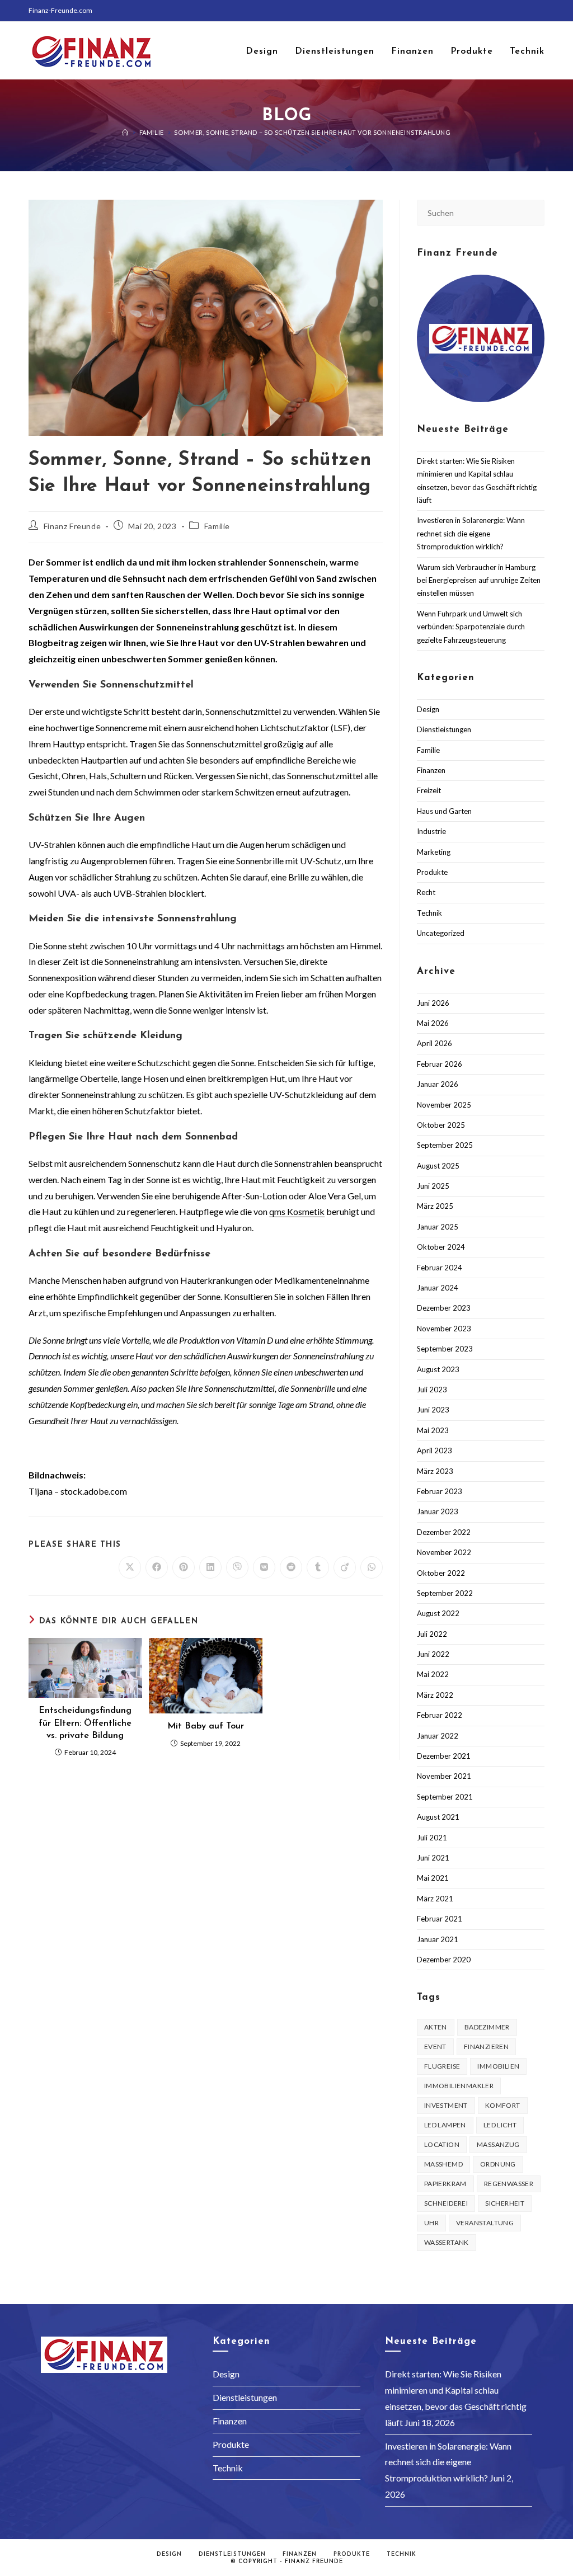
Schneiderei (446, 2203)
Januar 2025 (438, 1227)
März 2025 (435, 1206)
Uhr (431, 2223)
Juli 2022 (432, 1634)
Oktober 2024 (441, 1247)
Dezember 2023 (444, 1308)
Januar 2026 (438, 1084)
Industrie (431, 831)
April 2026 (435, 1043)
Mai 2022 (433, 1674)
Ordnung (498, 2164)
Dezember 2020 (444, 1960)
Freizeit (429, 790)
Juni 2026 (433, 1003)
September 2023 (445, 1349)
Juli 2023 (432, 1390)
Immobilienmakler (459, 2086)
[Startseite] (125, 132)
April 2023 (435, 1451)
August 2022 (438, 1613)
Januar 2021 (438, 1939)
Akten (436, 2027)
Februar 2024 (440, 1268)
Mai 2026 (433, 1023)
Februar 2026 (440, 1064)
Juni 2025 (433, 1186)
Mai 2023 (433, 1430)
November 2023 (444, 1329)
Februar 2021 (440, 1919)
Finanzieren (486, 2047)
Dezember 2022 (444, 1532)
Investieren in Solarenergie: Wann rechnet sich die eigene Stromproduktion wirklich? (471, 533)
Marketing (434, 852)
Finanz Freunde (72, 526)
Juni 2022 (433, 1654)
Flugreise (442, 2066)
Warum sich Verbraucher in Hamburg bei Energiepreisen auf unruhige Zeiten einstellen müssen (479, 580)
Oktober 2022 (441, 1573)
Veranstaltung (485, 2223)
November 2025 (444, 1105)
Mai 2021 (433, 1878)
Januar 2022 (438, 1736)
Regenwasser (509, 2184)
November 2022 (444, 1552)
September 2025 (445, 1145)
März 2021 (435, 1899)
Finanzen (431, 770)
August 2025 (438, 1166)
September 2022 (445, 1593)
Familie (217, 526)
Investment (446, 2105)
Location (442, 2144)
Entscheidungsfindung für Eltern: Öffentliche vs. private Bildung (85, 1723)
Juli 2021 (432, 1838)
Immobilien (498, 2066)
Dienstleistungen (444, 729)
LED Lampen (445, 2125)
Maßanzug (498, 2144)
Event (435, 2047)
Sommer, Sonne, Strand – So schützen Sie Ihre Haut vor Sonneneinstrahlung (312, 132)
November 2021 (444, 1776)
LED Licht (500, 2125)
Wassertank (447, 2242)
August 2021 (438, 1817)
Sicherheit (505, 2203)
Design (428, 709)
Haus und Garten (444, 811)
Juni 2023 (433, 1410)
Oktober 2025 (441, 1125)
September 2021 (445, 1797)
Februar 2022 (440, 1715)
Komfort (503, 2105)
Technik (429, 913)
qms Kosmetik (297, 1211)
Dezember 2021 (444, 1756)
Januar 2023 (438, 1511)
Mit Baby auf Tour (206, 1726)
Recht (426, 892)
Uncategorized (441, 933)
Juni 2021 (433, 1858)
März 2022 (435, 1695)
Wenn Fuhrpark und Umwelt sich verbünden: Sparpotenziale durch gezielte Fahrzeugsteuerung (471, 627)
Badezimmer (487, 2027)
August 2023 (438, 1369)
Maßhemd (443, 2164)
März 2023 (435, 1471)
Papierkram (445, 2184)
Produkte (432, 872)
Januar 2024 (438, 1288)
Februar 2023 (440, 1491)
